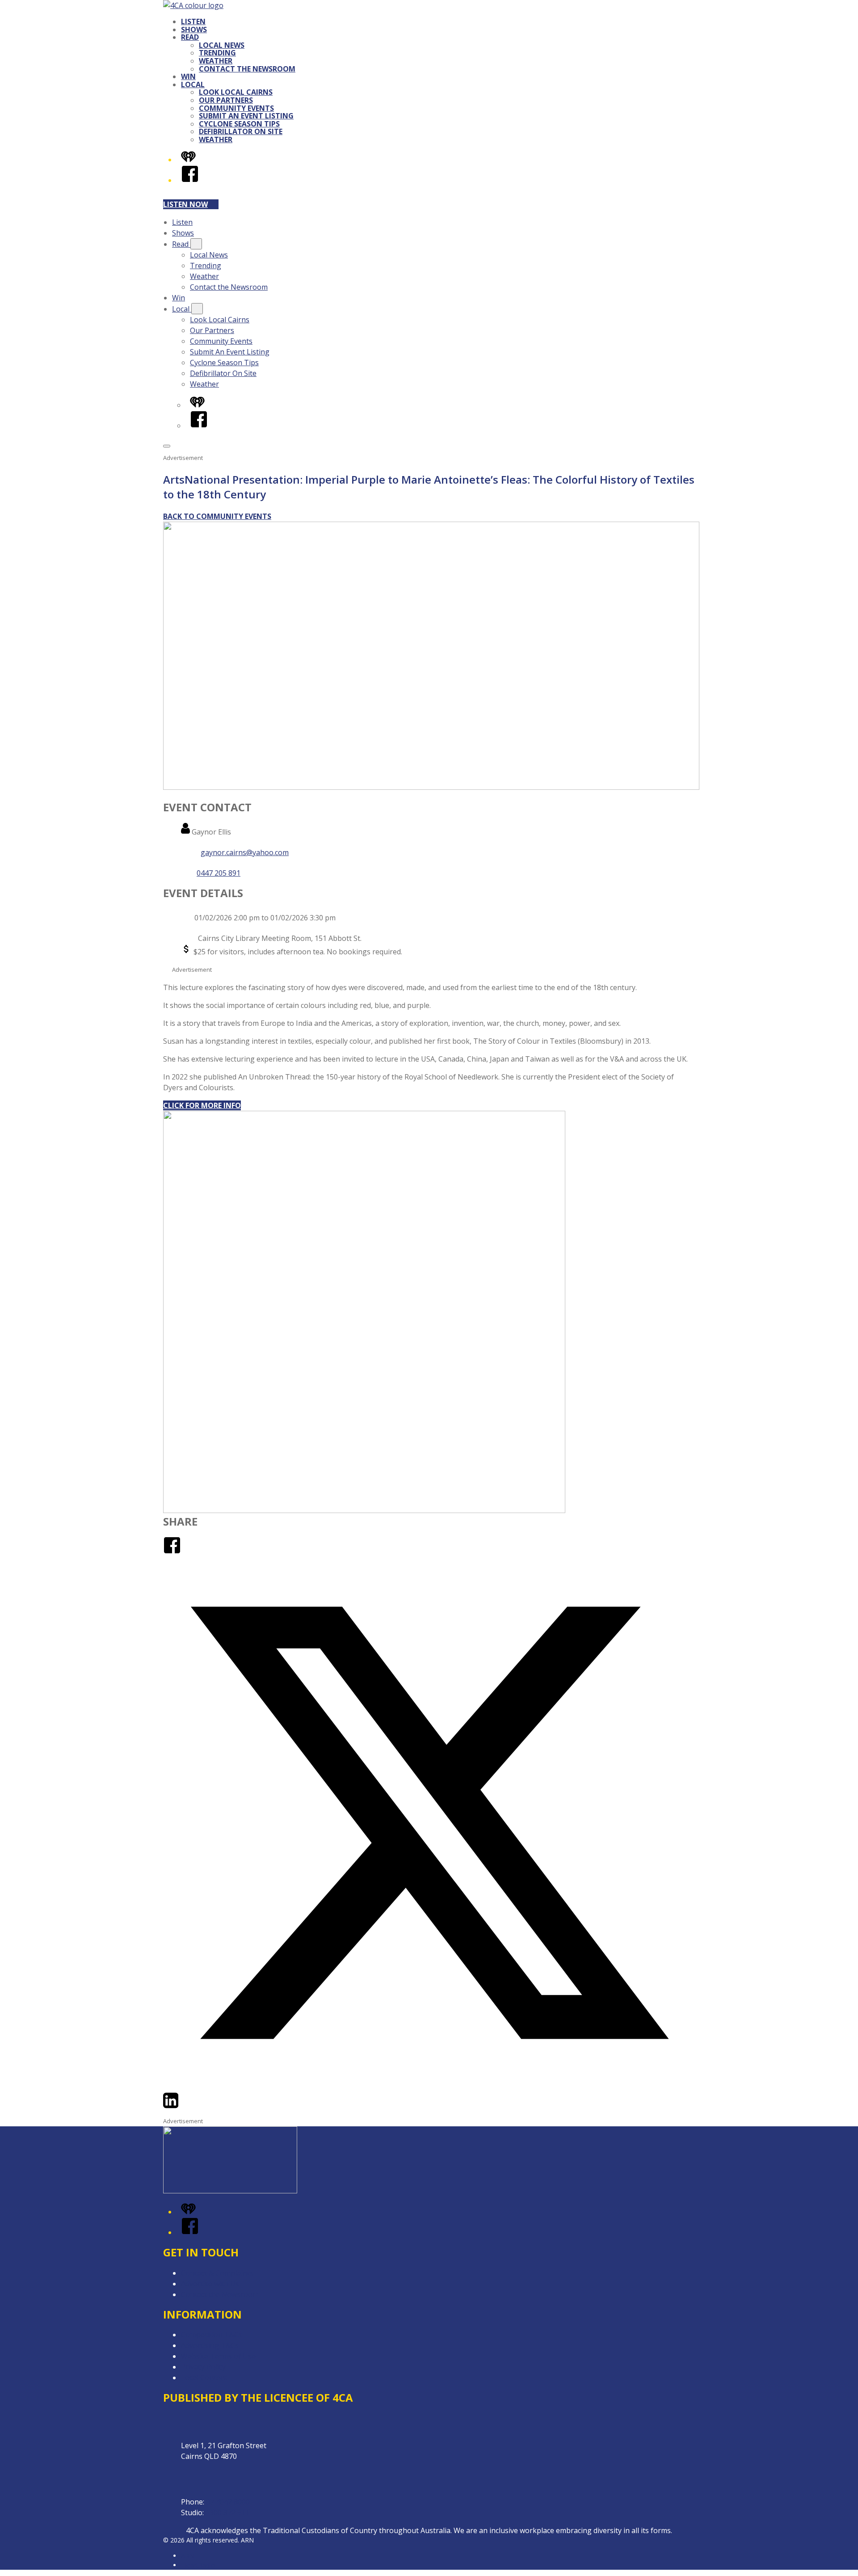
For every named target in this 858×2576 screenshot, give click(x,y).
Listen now (185, 204)
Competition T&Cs (212, 2335)
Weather (216, 61)
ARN (187, 2556)
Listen (193, 21)
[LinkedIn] (171, 2107)
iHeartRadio (198, 2565)
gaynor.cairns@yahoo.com (245, 852)
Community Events (236, 108)
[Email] (187, 2107)
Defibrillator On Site (241, 131)
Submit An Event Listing (246, 116)
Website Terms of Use (218, 2356)
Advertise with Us (210, 2284)
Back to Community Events (217, 516)
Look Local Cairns (236, 92)
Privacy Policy (203, 2367)
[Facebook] (190, 180)
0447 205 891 (219, 873)
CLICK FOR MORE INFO (202, 1105)
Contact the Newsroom (247, 69)
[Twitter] (429, 2086)
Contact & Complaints (217, 2273)
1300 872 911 (227, 2513)
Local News (222, 45)
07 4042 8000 (228, 2502)
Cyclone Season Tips (239, 124)
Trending (217, 53)
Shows (194, 30)
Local (193, 84)
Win (188, 76)
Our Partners (226, 100)
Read (190, 37)
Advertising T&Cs (210, 2345)
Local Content (204, 2378)
